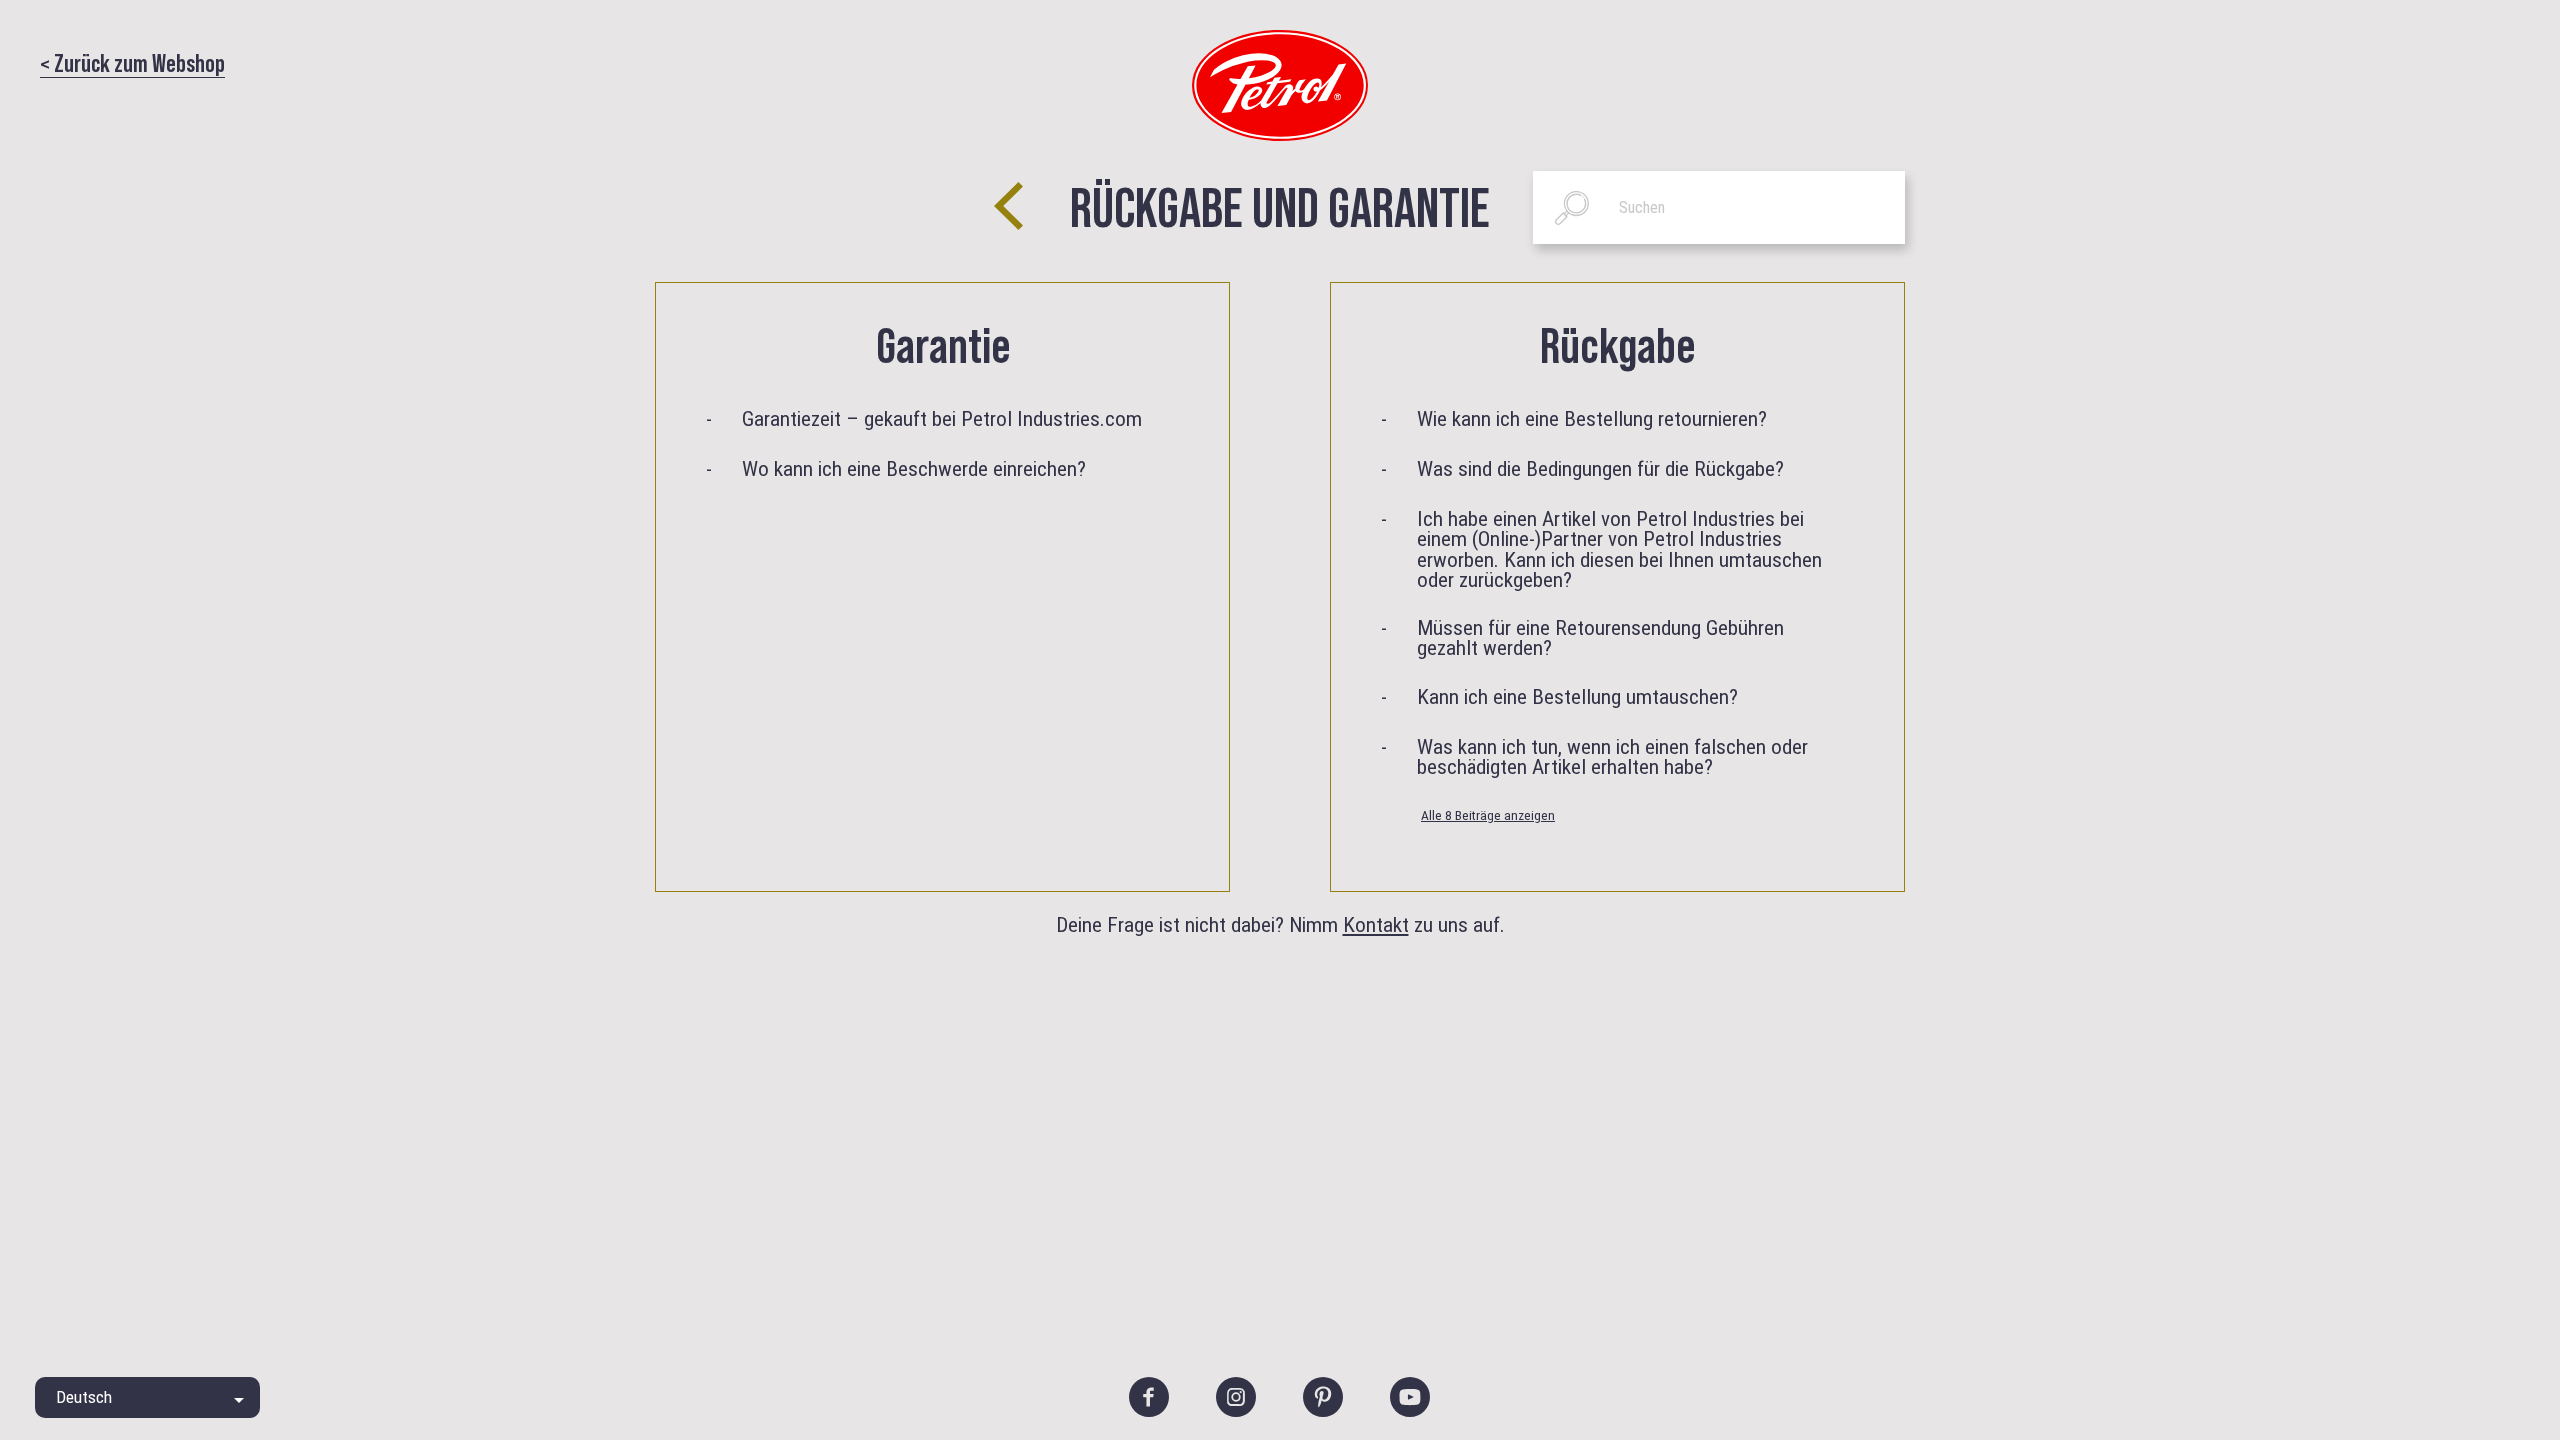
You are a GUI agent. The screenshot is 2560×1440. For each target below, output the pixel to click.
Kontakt (1376, 924)
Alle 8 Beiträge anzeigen (1488, 815)
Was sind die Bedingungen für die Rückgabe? (1600, 469)
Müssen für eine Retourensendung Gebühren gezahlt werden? (1600, 638)
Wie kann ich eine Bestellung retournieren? (1592, 419)
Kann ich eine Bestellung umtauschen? (1577, 697)
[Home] (1280, 84)
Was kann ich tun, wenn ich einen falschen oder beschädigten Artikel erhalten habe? (1612, 757)
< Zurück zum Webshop (132, 62)
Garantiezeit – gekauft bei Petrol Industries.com (942, 419)
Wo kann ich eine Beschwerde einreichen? (914, 469)
